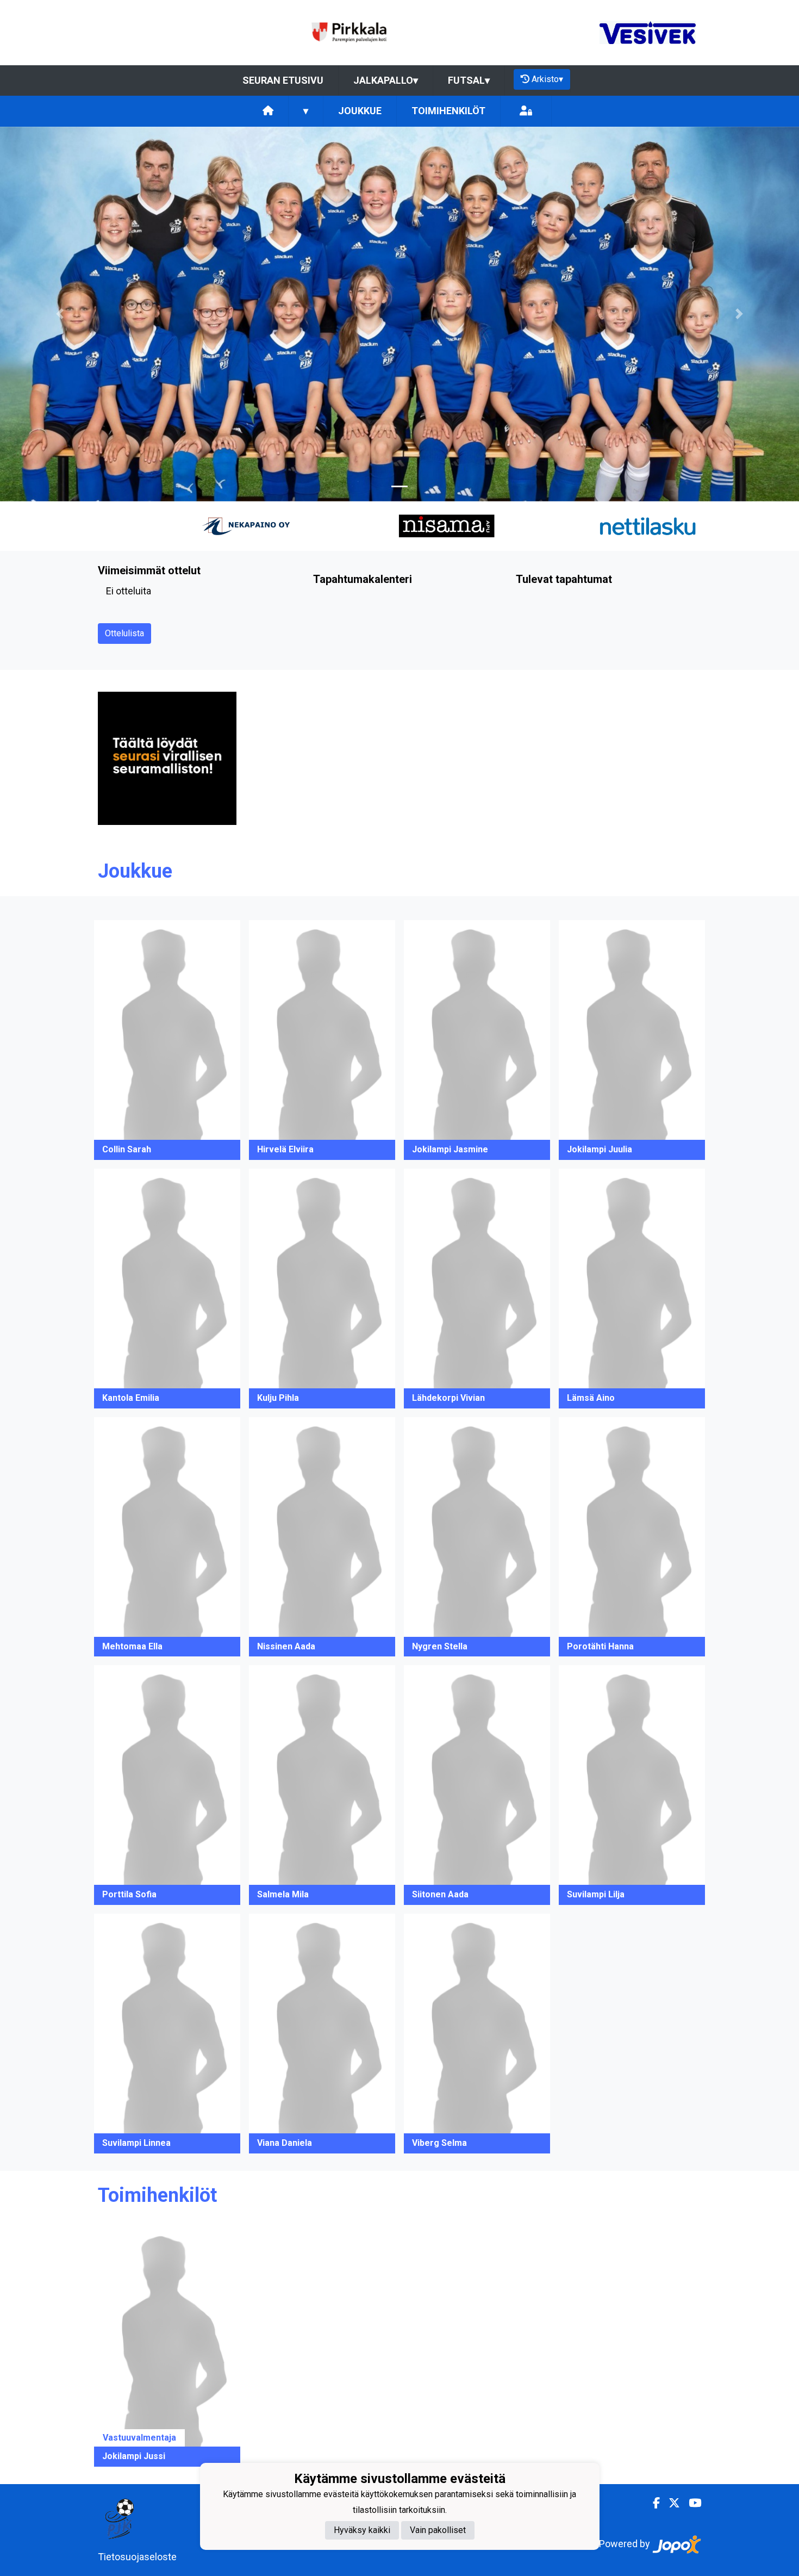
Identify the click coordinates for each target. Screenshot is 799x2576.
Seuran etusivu (283, 80)
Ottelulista (124, 633)
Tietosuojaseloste (137, 2557)
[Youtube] (691, 2503)
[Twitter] (670, 2503)
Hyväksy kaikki (362, 2530)
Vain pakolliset (438, 2530)
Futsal (469, 80)
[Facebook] (652, 2503)
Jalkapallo (386, 80)
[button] (60, 314)
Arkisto (547, 79)
